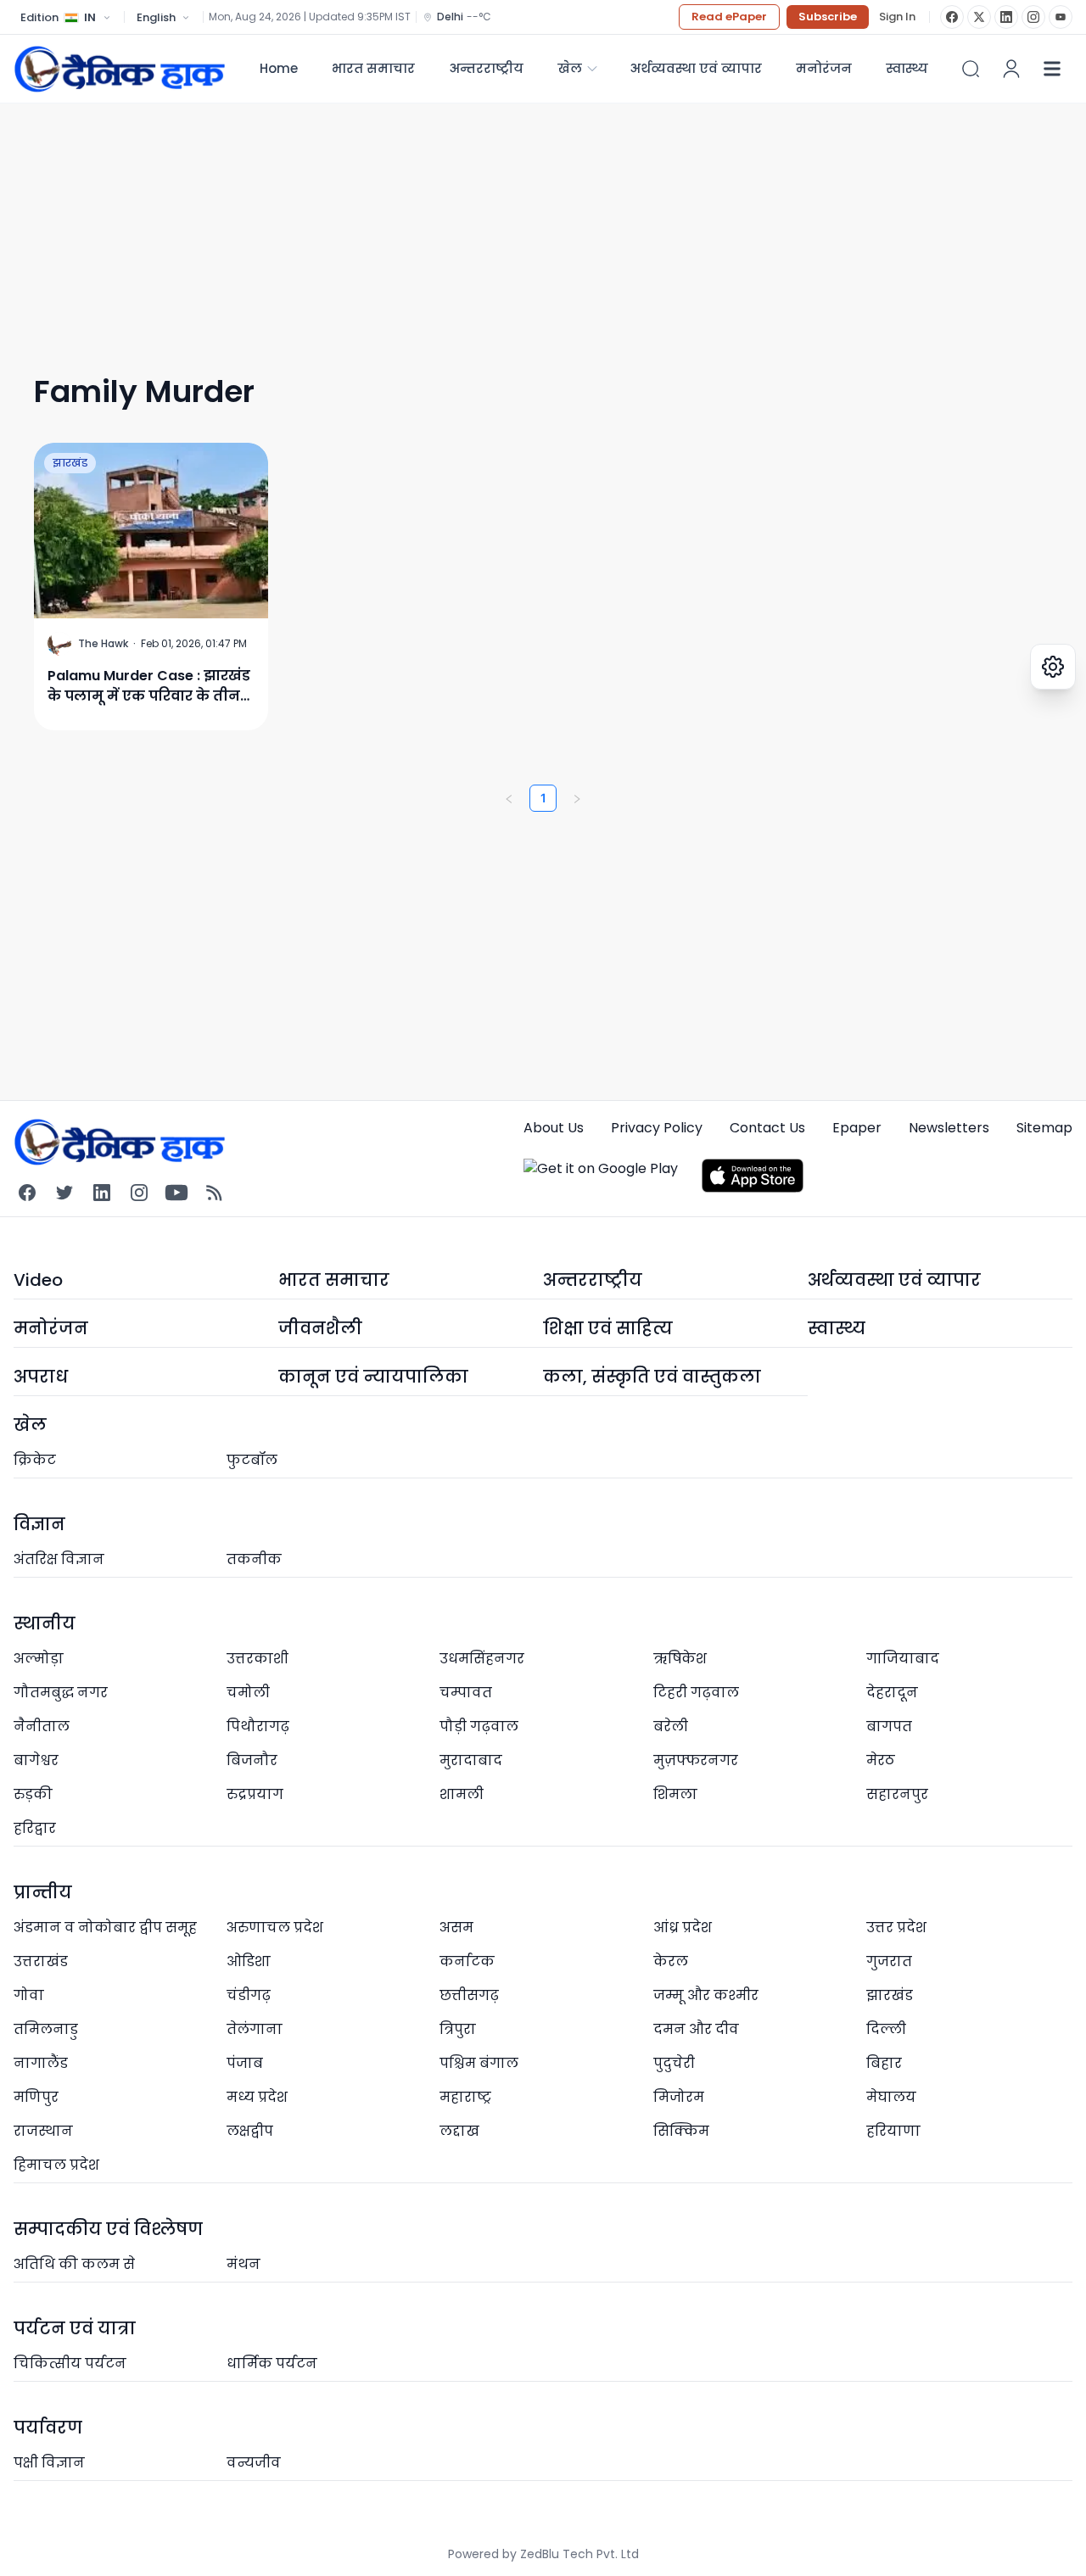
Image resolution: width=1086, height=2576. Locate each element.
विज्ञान (39, 1524)
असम (456, 1928)
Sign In (897, 17)
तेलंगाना (255, 2029)
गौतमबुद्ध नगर (61, 1693)
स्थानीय (45, 1623)
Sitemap (1044, 1128)
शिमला (675, 1794)
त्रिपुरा (458, 2029)
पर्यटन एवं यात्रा (75, 2328)
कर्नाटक (467, 1961)
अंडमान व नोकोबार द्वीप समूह (105, 1928)
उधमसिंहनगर (482, 1659)
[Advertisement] (523, 222)
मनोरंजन (824, 68)
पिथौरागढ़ (258, 1727)
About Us (554, 1128)
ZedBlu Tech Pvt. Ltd (579, 2554)
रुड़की (33, 1794)
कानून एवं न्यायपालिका (373, 1377)
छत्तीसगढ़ (469, 1995)
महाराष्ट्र (465, 2097)
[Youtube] (176, 1193)
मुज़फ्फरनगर (696, 1760)
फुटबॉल (252, 1460)
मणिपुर (36, 2097)
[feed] (214, 1193)
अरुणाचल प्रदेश (275, 1928)
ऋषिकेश (680, 1659)
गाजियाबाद (903, 1659)
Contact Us (767, 1128)
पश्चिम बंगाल (479, 2063)
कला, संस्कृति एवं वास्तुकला (652, 1377)
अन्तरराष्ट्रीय (486, 68)
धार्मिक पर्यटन (272, 2364)
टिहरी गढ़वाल (696, 1693)
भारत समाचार (373, 68)
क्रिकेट (35, 1460)
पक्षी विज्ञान (49, 2463)
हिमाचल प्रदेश (56, 2165)
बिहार (884, 2063)
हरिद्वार (35, 1828)
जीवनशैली (320, 1328)
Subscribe (828, 17)
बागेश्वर (36, 1760)
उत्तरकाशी (258, 1659)
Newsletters (949, 1128)
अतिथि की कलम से (74, 2264)
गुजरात (889, 1961)
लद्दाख (459, 2131)
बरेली (671, 1727)
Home (279, 68)
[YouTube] (1061, 17)
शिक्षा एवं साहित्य (608, 1328)
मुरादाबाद (471, 1760)
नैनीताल (42, 1727)
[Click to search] (971, 69)
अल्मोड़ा (39, 1659)
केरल (671, 1961)
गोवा (29, 1995)
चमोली (248, 1693)
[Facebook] (952, 17)
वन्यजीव (254, 2463)
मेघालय (891, 2097)
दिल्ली (886, 2029)
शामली (462, 1794)
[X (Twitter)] (979, 17)
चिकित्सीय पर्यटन (70, 2364)
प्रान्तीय (43, 1892)
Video (38, 1280)
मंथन (244, 2264)
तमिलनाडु (46, 2029)
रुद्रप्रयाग (255, 1794)
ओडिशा (249, 1961)
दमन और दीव (696, 2029)
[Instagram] (1033, 17)
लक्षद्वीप (250, 2131)
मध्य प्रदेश (257, 2097)
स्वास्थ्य (837, 1328)
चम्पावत (466, 1693)
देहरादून (892, 1693)
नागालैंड (41, 2063)
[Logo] (120, 69)
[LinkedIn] (1006, 17)
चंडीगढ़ (249, 1995)
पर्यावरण (48, 2428)
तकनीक (254, 1559)
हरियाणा (893, 2131)
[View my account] (1011, 69)
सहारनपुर (897, 1794)
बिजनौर (252, 1760)
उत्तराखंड (41, 1961)
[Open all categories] (1052, 69)
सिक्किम (681, 2131)
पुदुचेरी (674, 2063)
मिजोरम (679, 2097)
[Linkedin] (102, 1193)
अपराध (41, 1377)
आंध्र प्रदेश (683, 1928)
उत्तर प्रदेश (896, 1928)
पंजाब (245, 2063)
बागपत (889, 1727)
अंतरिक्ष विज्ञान (59, 1559)
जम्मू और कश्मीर (706, 1995)
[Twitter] (64, 1193)
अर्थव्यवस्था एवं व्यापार (696, 68)
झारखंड (70, 463)
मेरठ (881, 1760)
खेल (570, 68)
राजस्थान (43, 2131)
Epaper (857, 1128)
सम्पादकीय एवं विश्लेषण (108, 2229)
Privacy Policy (657, 1128)
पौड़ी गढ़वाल (479, 1727)
